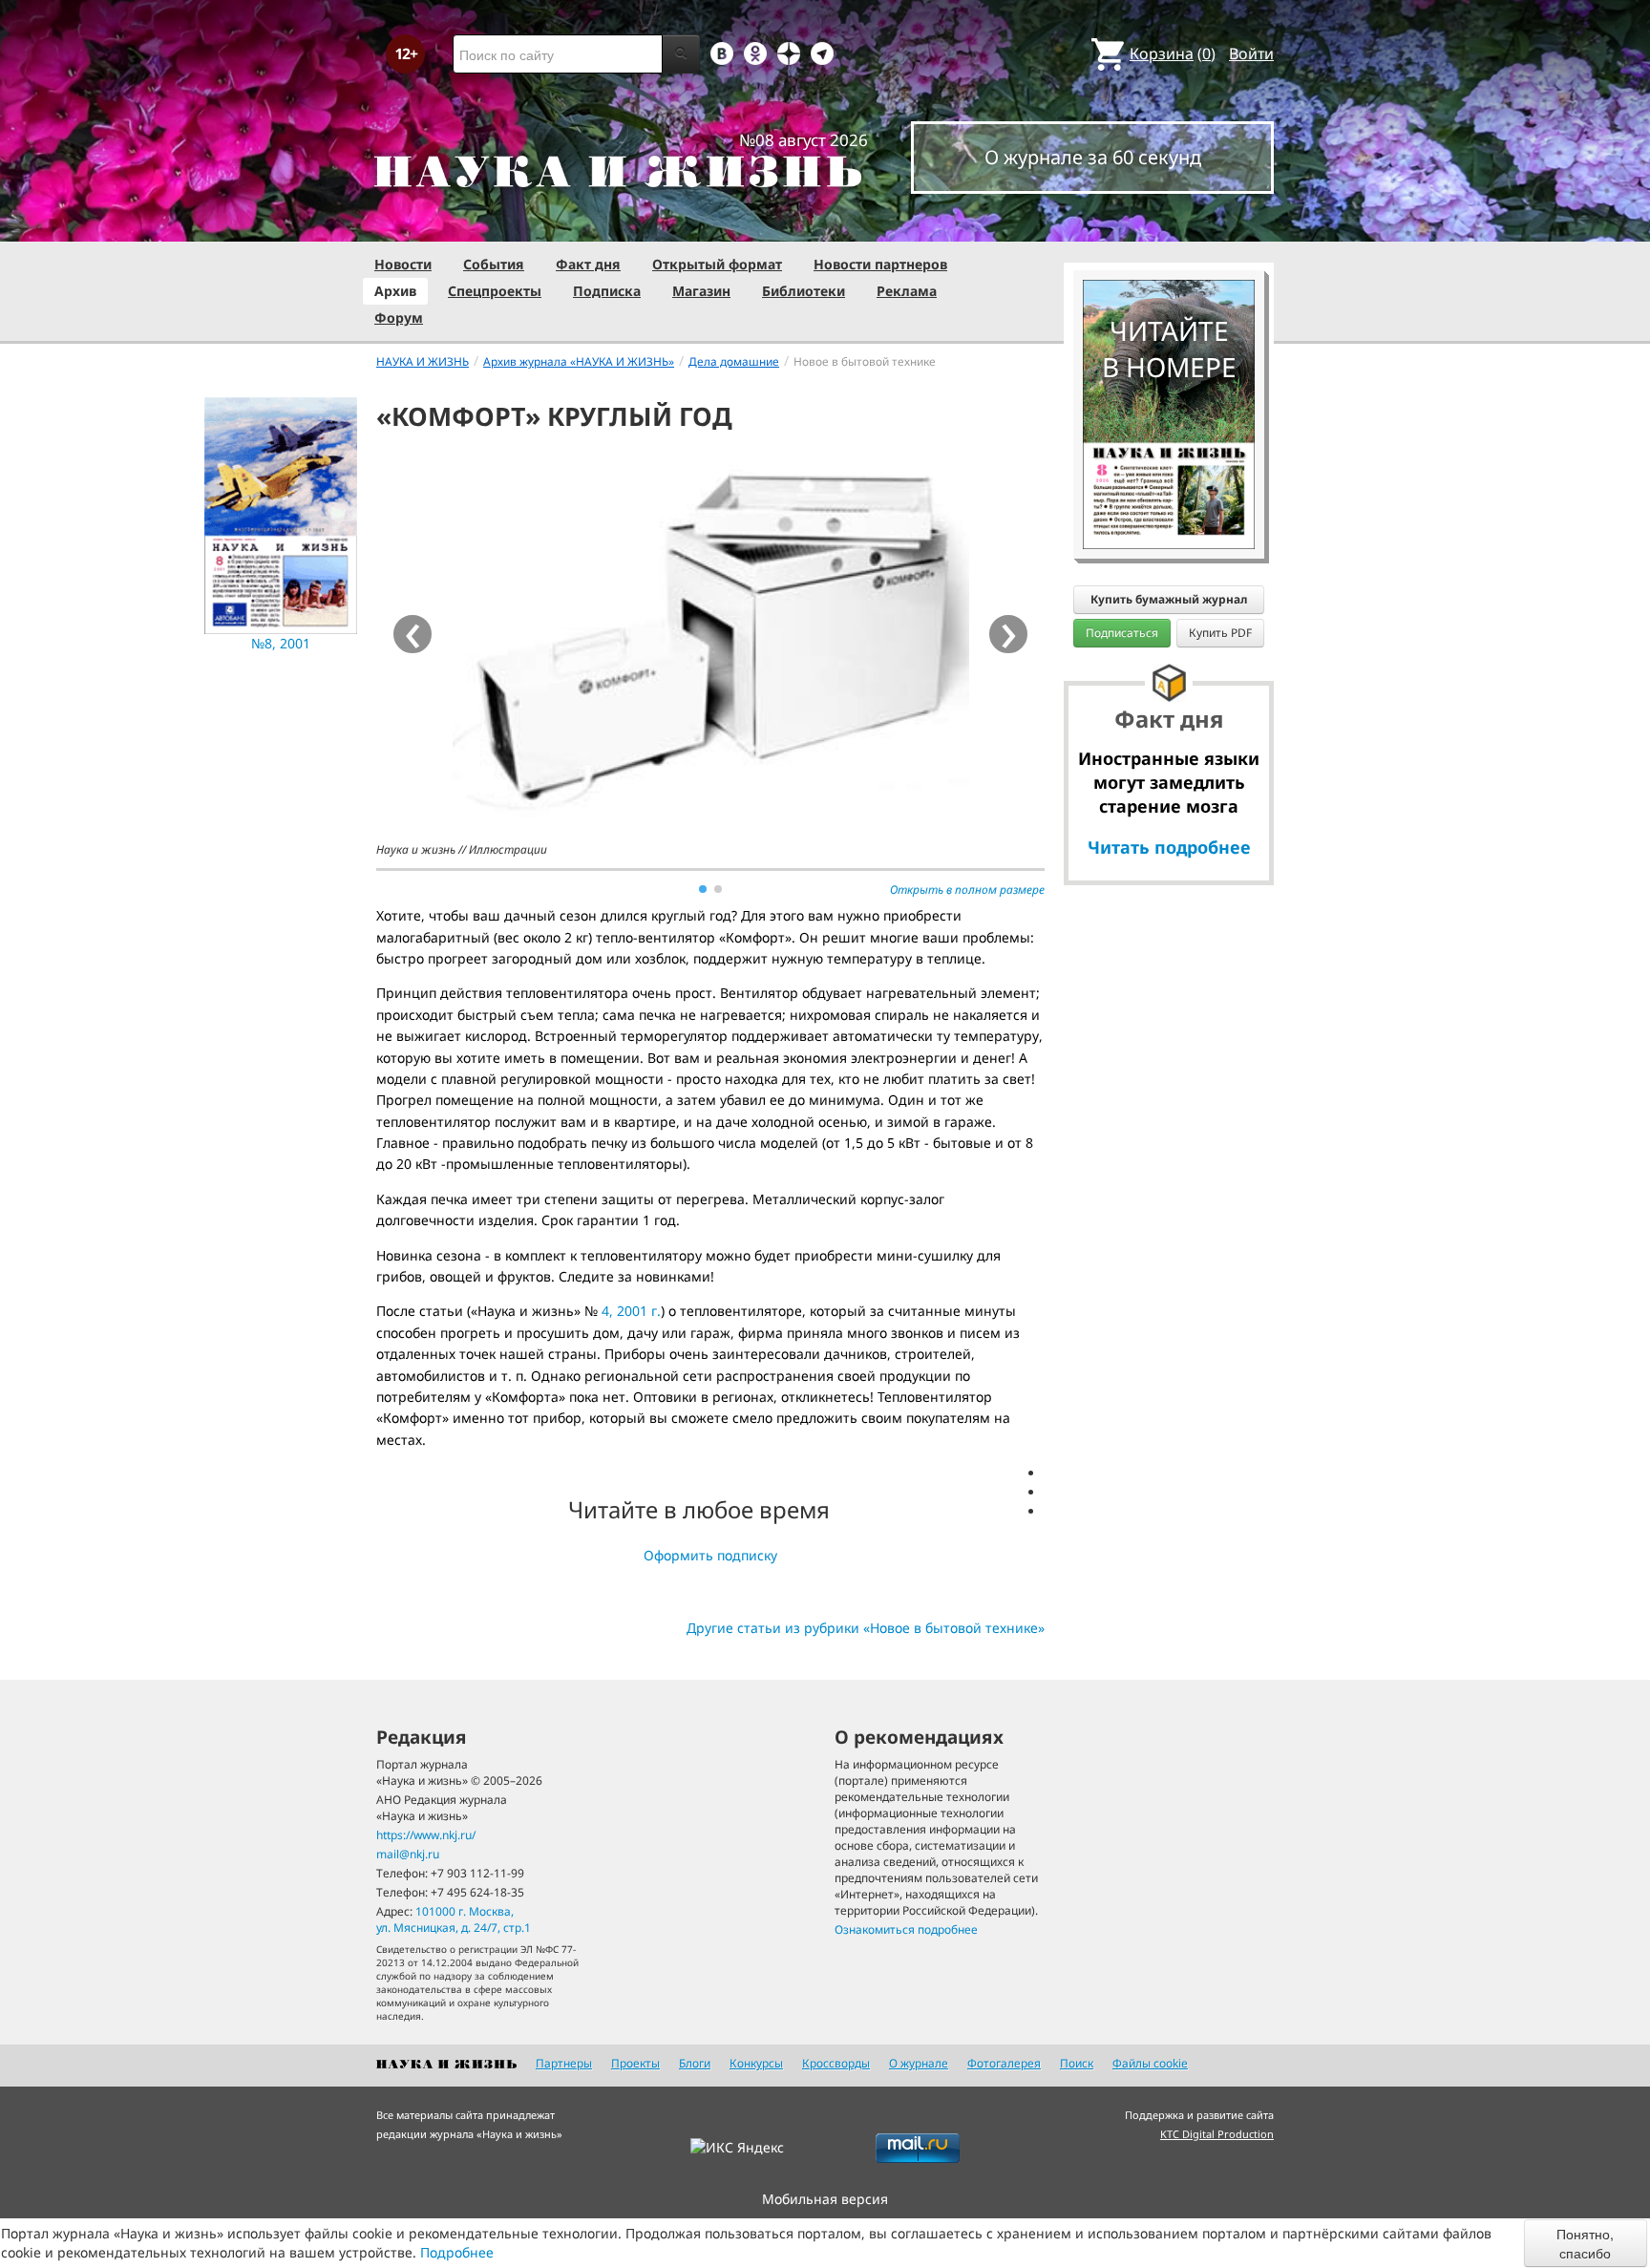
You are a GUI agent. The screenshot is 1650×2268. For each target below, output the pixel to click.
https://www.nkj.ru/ (426, 1835)
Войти (1251, 53)
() (1173, 53)
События (494, 264)
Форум (399, 318)
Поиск (1077, 2063)
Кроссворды (836, 2063)
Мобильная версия (825, 2199)
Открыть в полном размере (967, 890)
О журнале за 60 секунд (1093, 157)
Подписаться (1122, 633)
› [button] (1009, 634)
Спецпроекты (495, 291)
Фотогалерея (1004, 2063)
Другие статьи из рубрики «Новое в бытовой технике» (866, 1628)
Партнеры (564, 2063)
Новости (403, 264)
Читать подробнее (1169, 847)
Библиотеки (804, 291)
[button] (703, 889)
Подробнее (457, 2252)
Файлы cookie (1150, 2063)
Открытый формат (717, 264)
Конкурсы (756, 2063)
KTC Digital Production (1217, 2134)
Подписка (607, 291)
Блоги (695, 2063)
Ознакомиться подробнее (906, 1929)
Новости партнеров (880, 264)
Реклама (907, 291)
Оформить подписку (710, 1555)
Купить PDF (1220, 633)
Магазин (701, 291)
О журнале (919, 2063)
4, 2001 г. (631, 1311)
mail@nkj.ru (408, 1854)
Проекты (635, 2063)
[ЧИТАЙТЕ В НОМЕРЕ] (1169, 224)
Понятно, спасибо (1585, 2243)
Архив (395, 291)
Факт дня (588, 264)
